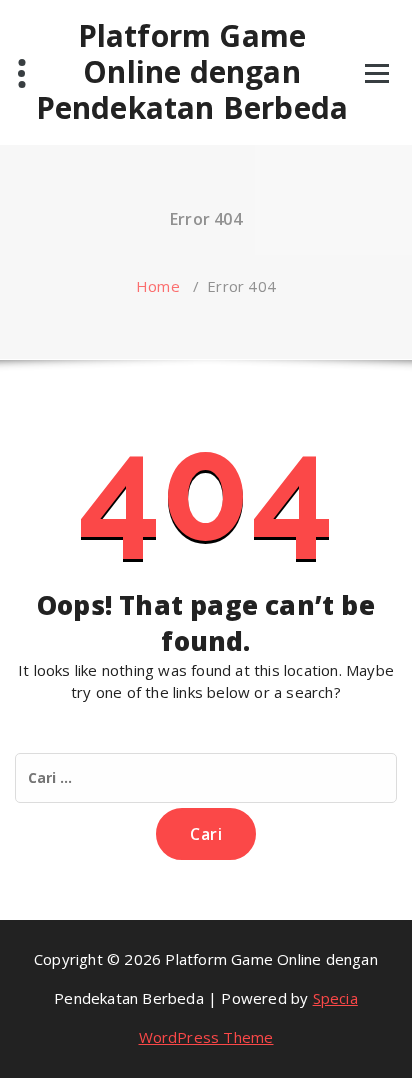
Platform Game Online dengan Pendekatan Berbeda (192, 72)
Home (158, 286)
